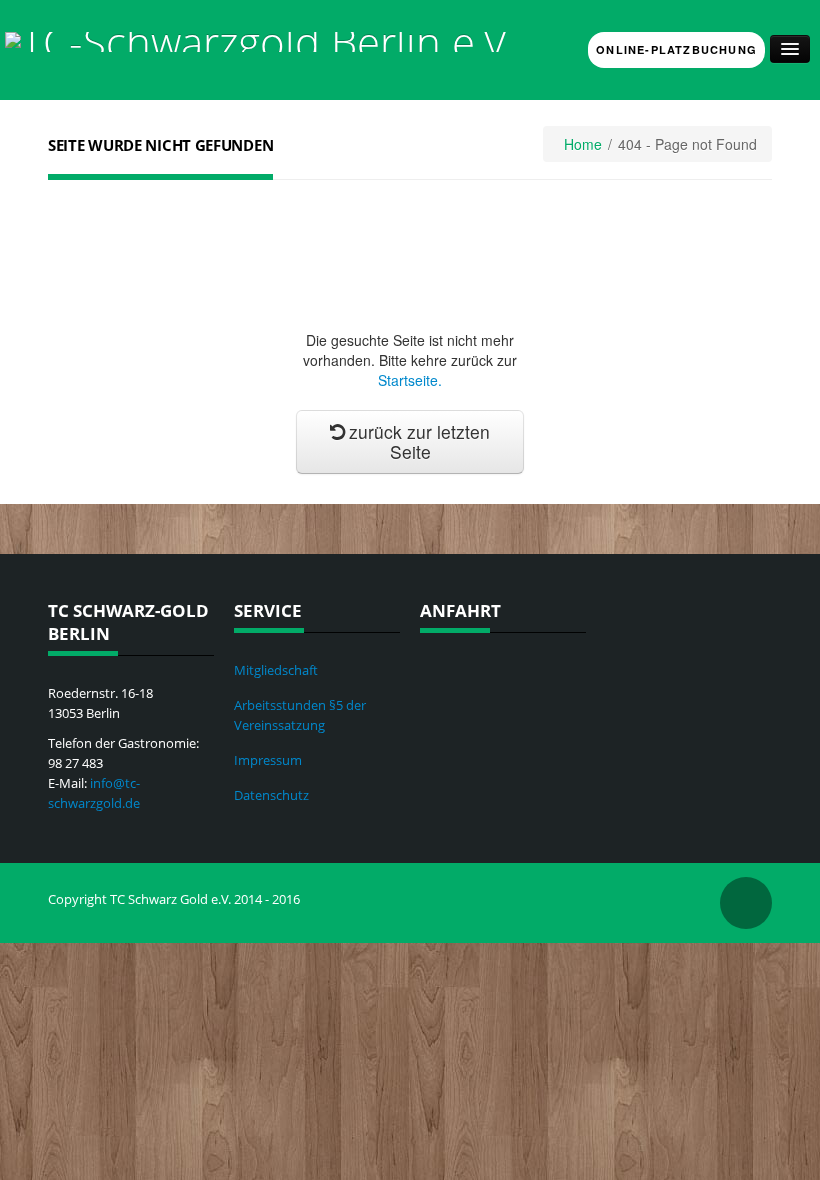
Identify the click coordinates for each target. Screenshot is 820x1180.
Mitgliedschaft (276, 670)
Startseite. (410, 380)
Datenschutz (271, 795)
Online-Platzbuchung (676, 49)
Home (583, 144)
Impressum (268, 760)
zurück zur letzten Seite (419, 441)
